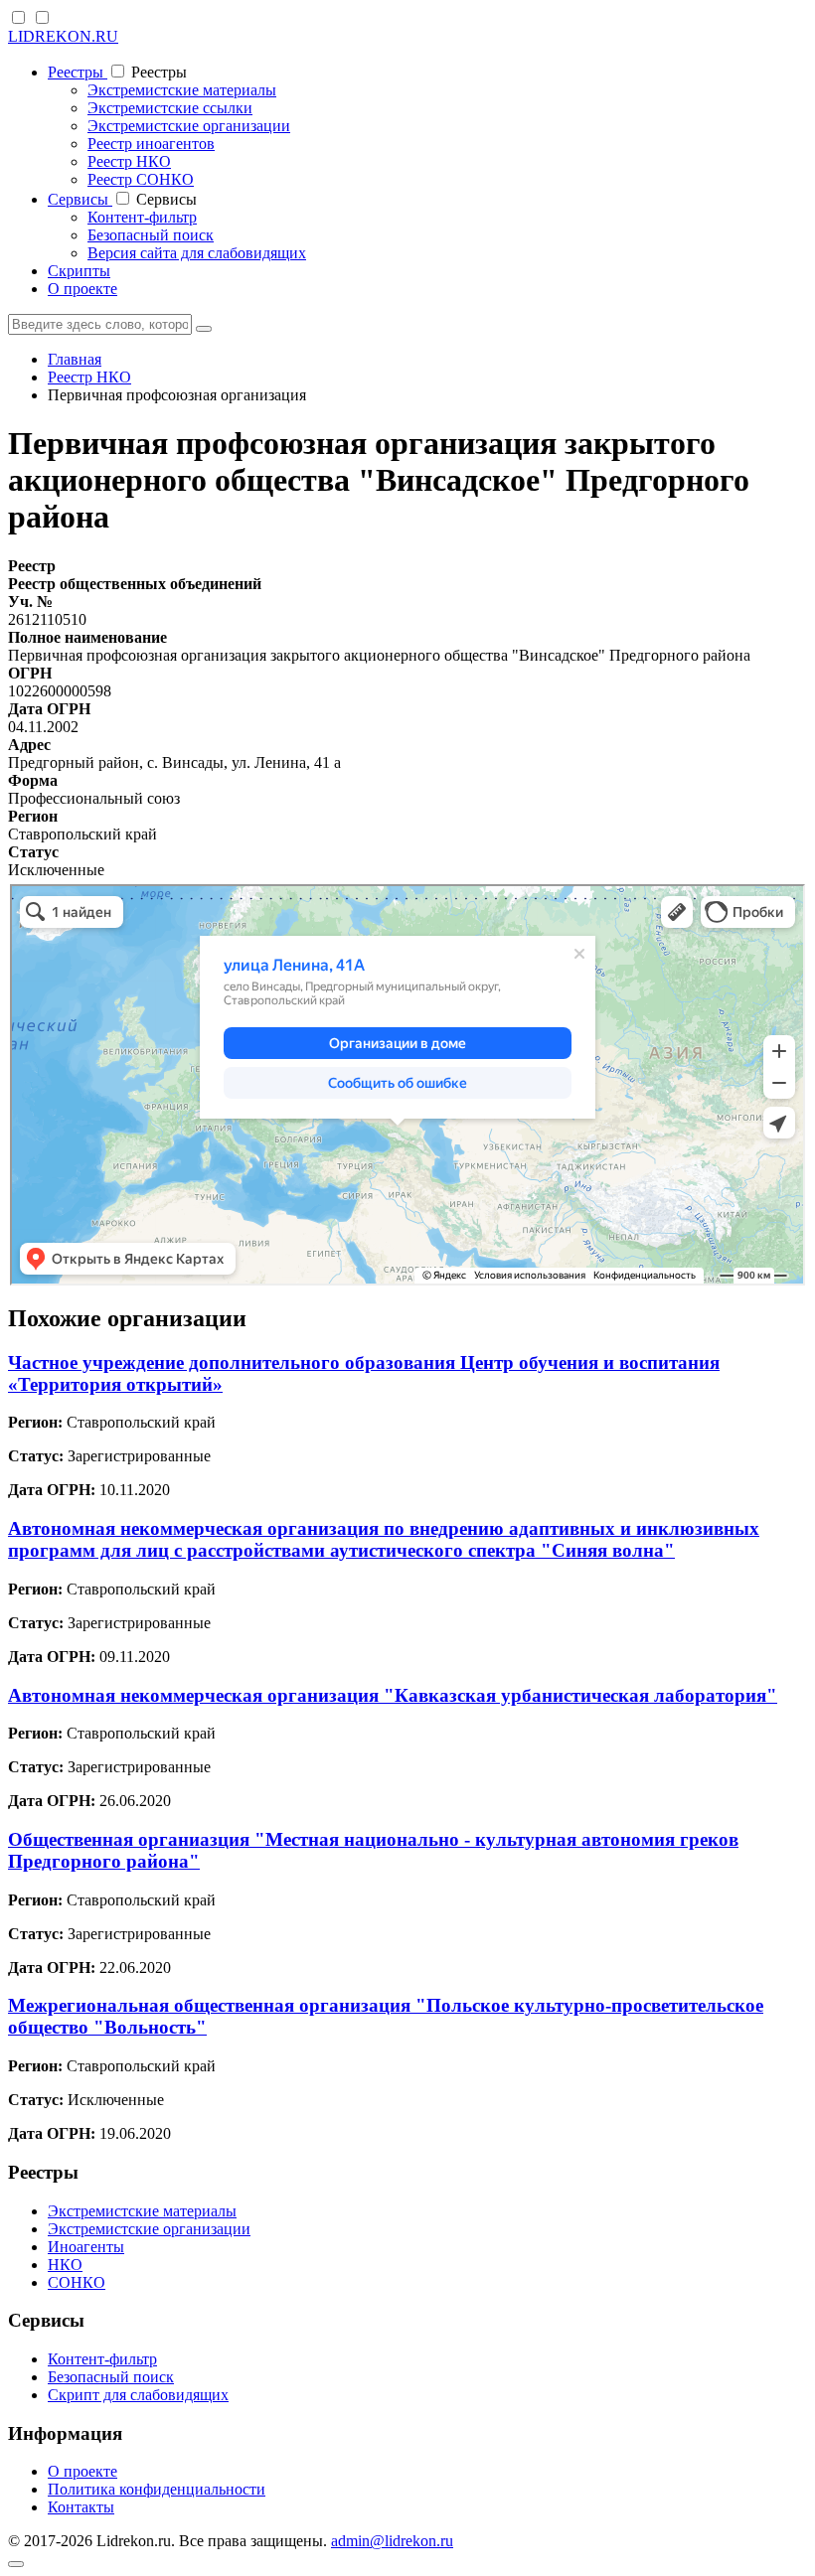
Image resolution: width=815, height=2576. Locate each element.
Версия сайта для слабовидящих (197, 253)
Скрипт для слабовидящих (138, 2395)
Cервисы (80, 199)
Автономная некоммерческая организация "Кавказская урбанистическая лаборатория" (393, 1695)
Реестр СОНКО (141, 179)
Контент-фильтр (142, 217)
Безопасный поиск (151, 235)
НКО (65, 2265)
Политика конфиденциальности (157, 2489)
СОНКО (77, 2282)
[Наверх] (16, 2564)
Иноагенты (86, 2247)
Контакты (81, 2507)
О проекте (82, 289)
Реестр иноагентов (151, 144)
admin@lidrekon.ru (392, 2541)
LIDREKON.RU (63, 36)
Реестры (78, 72)
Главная (75, 359)
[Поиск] (204, 329)
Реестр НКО (129, 161)
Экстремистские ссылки (170, 108)
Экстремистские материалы (182, 90)
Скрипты (79, 271)
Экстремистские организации (189, 126)
